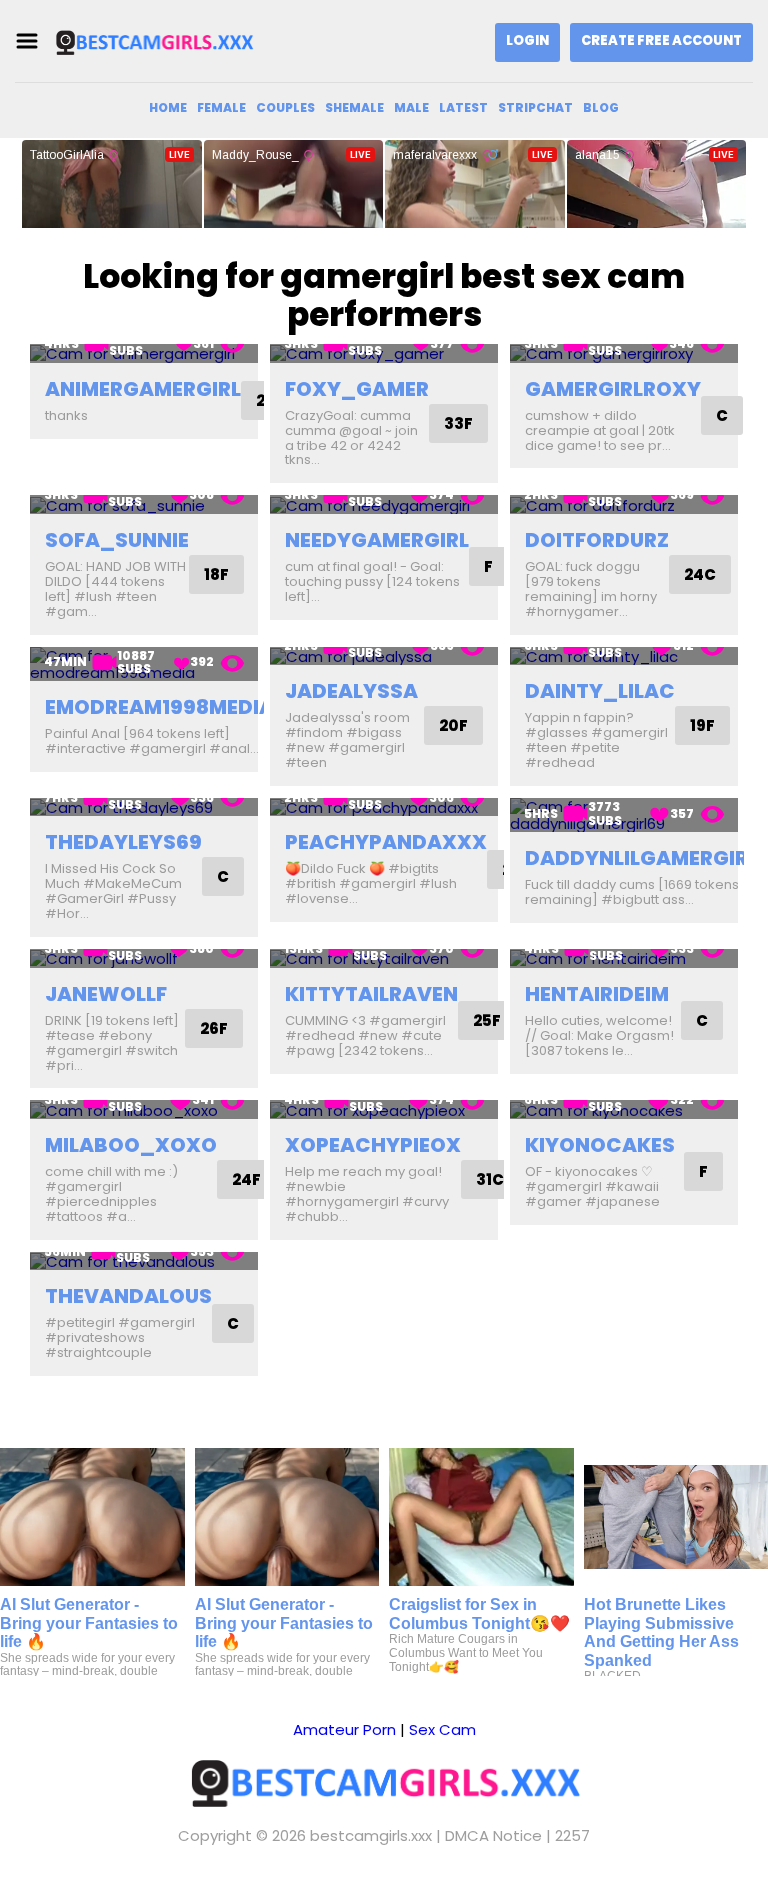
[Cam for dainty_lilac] (624, 656)
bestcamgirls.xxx (371, 1835)
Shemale (354, 107)
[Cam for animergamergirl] (144, 353)
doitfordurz (597, 540)
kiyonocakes (600, 1145)
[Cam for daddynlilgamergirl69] (624, 815)
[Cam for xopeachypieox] (384, 1109)
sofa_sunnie (117, 540)
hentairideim (597, 994)
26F (214, 1028)
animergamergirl (143, 389)
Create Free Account (661, 40)
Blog (601, 107)
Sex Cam (442, 1729)
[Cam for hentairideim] (624, 958)
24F (246, 1179)
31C (490, 1179)
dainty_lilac (600, 691)
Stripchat (535, 107)
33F (458, 423)
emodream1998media (159, 707)
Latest (463, 107)
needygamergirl (377, 540)
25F (487, 1020)
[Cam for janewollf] (144, 958)
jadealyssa (351, 691)
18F (216, 574)
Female (221, 107)
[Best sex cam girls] (154, 41)
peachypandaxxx (386, 842)
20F (453, 725)
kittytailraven (371, 994)
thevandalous (128, 1296)
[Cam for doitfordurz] (624, 504)
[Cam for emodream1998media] (144, 664)
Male (411, 107)
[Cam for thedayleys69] (144, 807)
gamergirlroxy (613, 389)
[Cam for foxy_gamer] (384, 353)
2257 (572, 1835)
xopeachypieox (373, 1145)
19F (702, 725)
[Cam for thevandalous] (144, 1261)
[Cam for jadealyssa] (384, 656)
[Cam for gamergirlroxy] (624, 353)
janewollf (106, 994)
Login (527, 40)
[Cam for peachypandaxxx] (384, 807)
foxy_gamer (357, 389)
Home (168, 107)
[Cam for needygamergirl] (384, 504)
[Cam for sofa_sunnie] (144, 504)
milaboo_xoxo (131, 1145)
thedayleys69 (123, 842)
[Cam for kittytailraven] (384, 958)
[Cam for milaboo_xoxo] (144, 1109)
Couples (285, 107)
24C (700, 574)
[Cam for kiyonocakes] (624, 1109)
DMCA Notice (493, 1835)
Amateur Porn (344, 1729)
